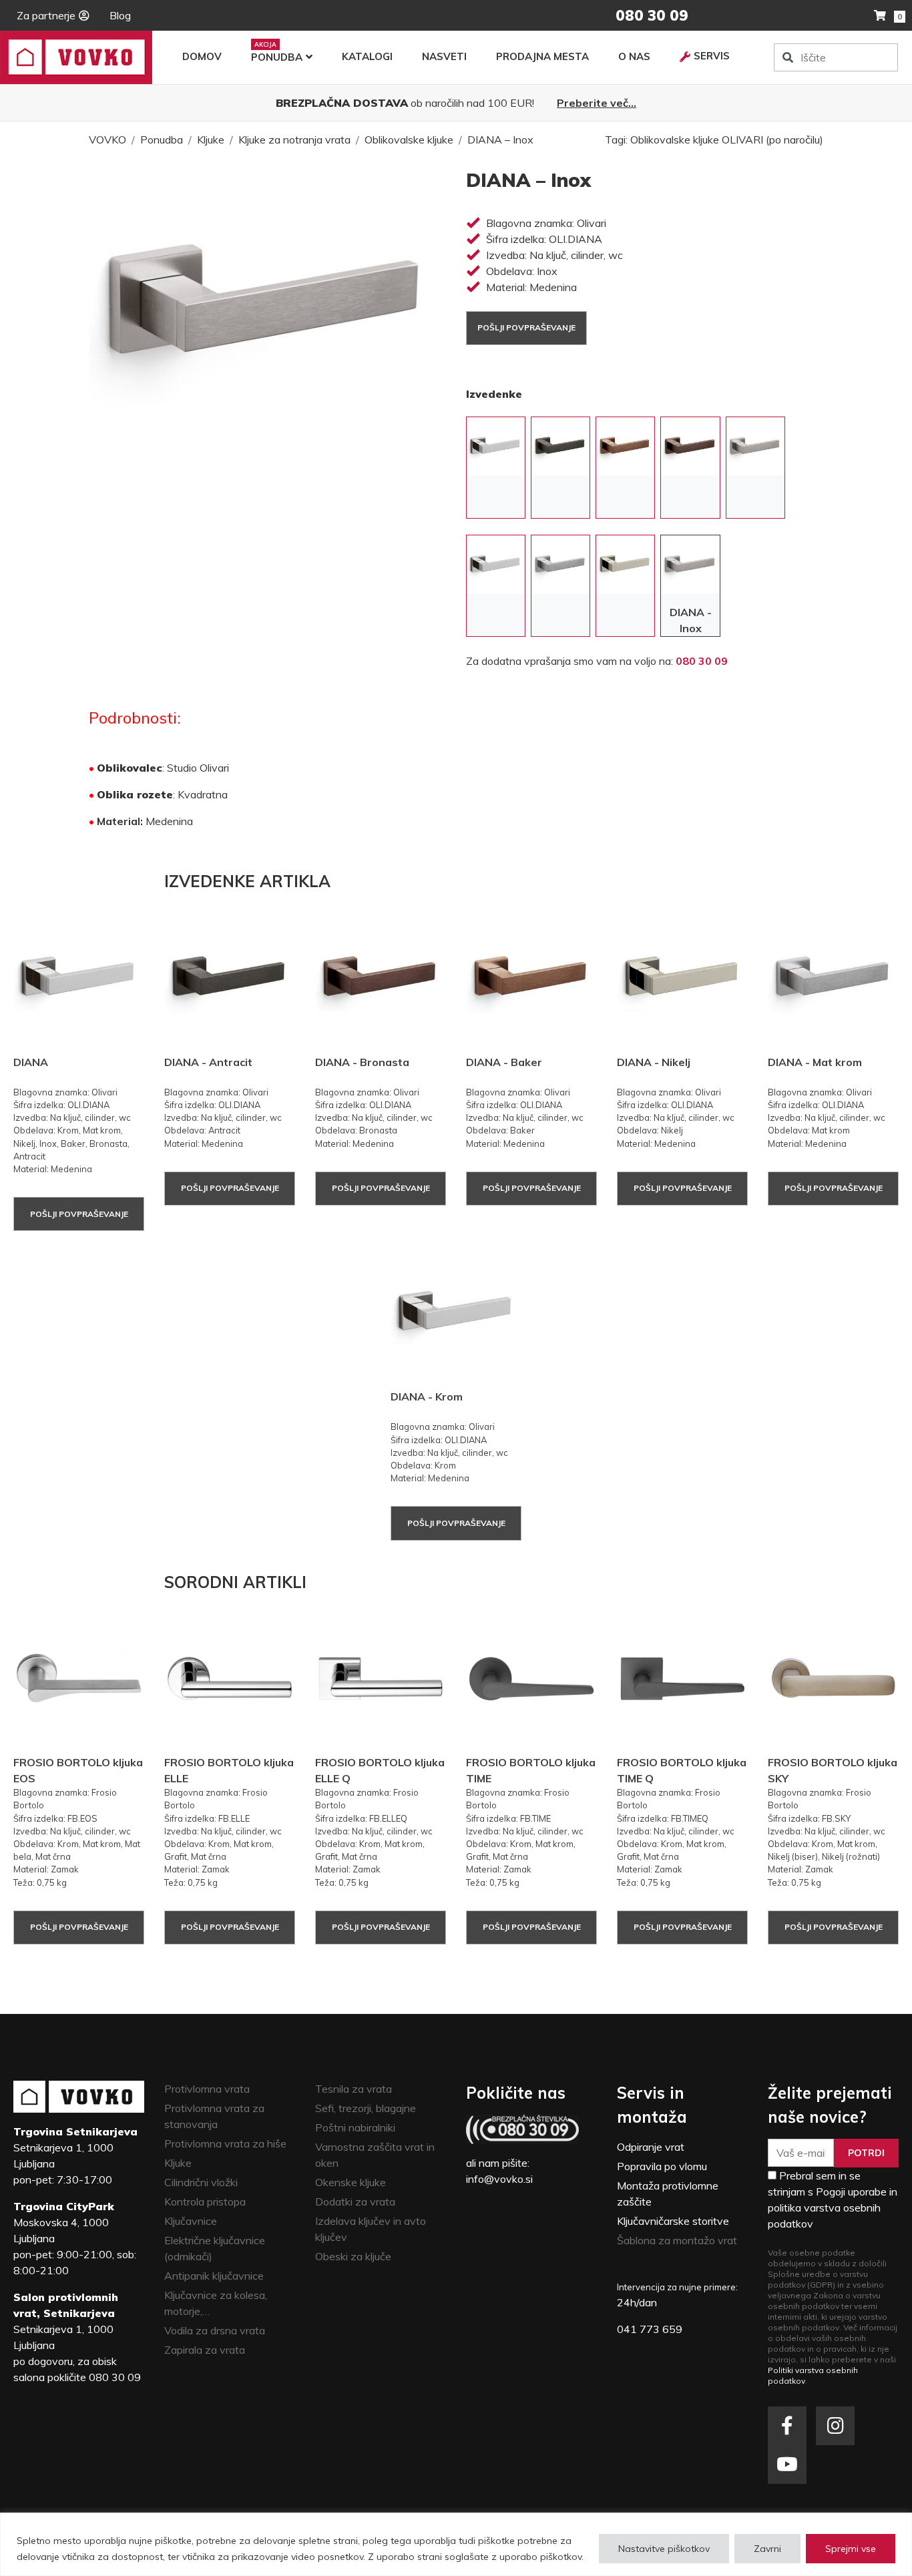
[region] (456, 2544)
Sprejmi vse (851, 2549)
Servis (712, 56)
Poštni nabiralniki (355, 2127)
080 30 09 (702, 661)
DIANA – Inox (500, 140)
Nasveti (444, 56)
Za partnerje (46, 15)
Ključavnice (191, 2221)
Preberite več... (597, 103)
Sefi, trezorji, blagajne (366, 2108)
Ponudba (277, 57)
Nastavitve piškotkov (664, 2549)
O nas (634, 56)
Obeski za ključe (353, 2256)
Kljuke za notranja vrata (294, 140)
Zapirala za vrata (205, 2350)
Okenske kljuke (351, 2182)
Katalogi (367, 56)
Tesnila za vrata (354, 2089)
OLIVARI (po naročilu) (772, 140)
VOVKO (107, 140)
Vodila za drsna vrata (215, 2330)
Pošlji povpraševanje (526, 327)
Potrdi (866, 2153)
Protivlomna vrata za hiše (225, 2143)
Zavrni (767, 2549)
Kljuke (211, 140)
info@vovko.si (499, 2179)
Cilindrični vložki (201, 2182)
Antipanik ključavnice (214, 2276)
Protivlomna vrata (207, 2089)
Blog (120, 15)
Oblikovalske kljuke (409, 140)
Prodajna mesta (542, 56)
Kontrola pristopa (205, 2202)
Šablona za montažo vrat (677, 2240)
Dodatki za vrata (355, 2202)
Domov (202, 56)
